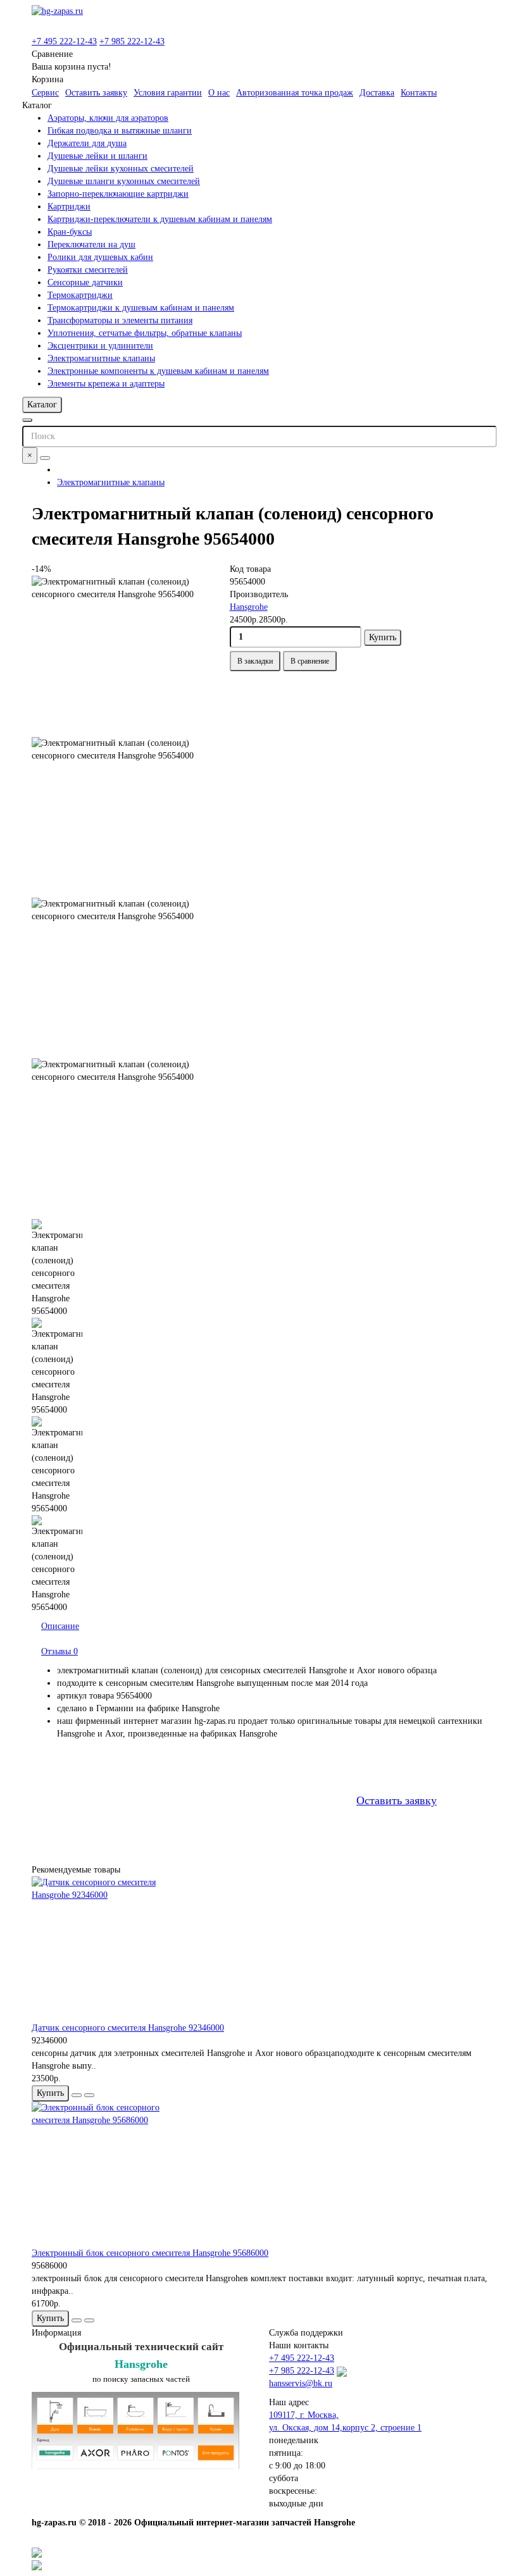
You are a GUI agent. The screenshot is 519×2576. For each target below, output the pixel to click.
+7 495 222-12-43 (64, 41)
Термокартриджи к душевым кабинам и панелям (141, 308)
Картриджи (69, 207)
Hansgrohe (249, 607)
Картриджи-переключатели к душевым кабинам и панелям (160, 219)
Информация (56, 2333)
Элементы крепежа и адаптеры (106, 384)
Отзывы (59, 1651)
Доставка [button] (377, 93)
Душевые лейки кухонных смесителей (121, 169)
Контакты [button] (419, 93)
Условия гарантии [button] (168, 93)
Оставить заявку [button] (96, 93)
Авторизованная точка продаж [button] (295, 93)
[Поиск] (45, 458)
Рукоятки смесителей (88, 270)
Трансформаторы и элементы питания (120, 320)
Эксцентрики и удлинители (100, 346)
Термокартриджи (80, 295)
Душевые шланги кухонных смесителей (124, 181)
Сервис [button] (45, 93)
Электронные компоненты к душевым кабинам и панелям (158, 371)
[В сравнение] (89, 2095)
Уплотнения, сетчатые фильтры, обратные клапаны (145, 333)
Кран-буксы (70, 232)
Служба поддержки (306, 2333)
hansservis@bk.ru (301, 2383)
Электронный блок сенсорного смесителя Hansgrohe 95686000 (150, 2253)
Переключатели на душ (91, 245)
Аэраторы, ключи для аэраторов (108, 118)
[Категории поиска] (27, 420)
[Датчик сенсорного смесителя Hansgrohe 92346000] (259, 1949)
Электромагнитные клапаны (101, 358)
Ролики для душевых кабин (100, 257)
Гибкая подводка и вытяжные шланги (120, 131)
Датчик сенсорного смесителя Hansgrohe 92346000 (128, 2028)
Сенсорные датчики (85, 282)
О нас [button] (219, 93)
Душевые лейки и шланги (97, 156)
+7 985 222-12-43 (132, 41)
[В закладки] (77, 2095)
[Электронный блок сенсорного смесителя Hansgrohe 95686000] (259, 2174)
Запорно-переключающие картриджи (118, 194)
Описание (60, 1626)
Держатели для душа (87, 143)
